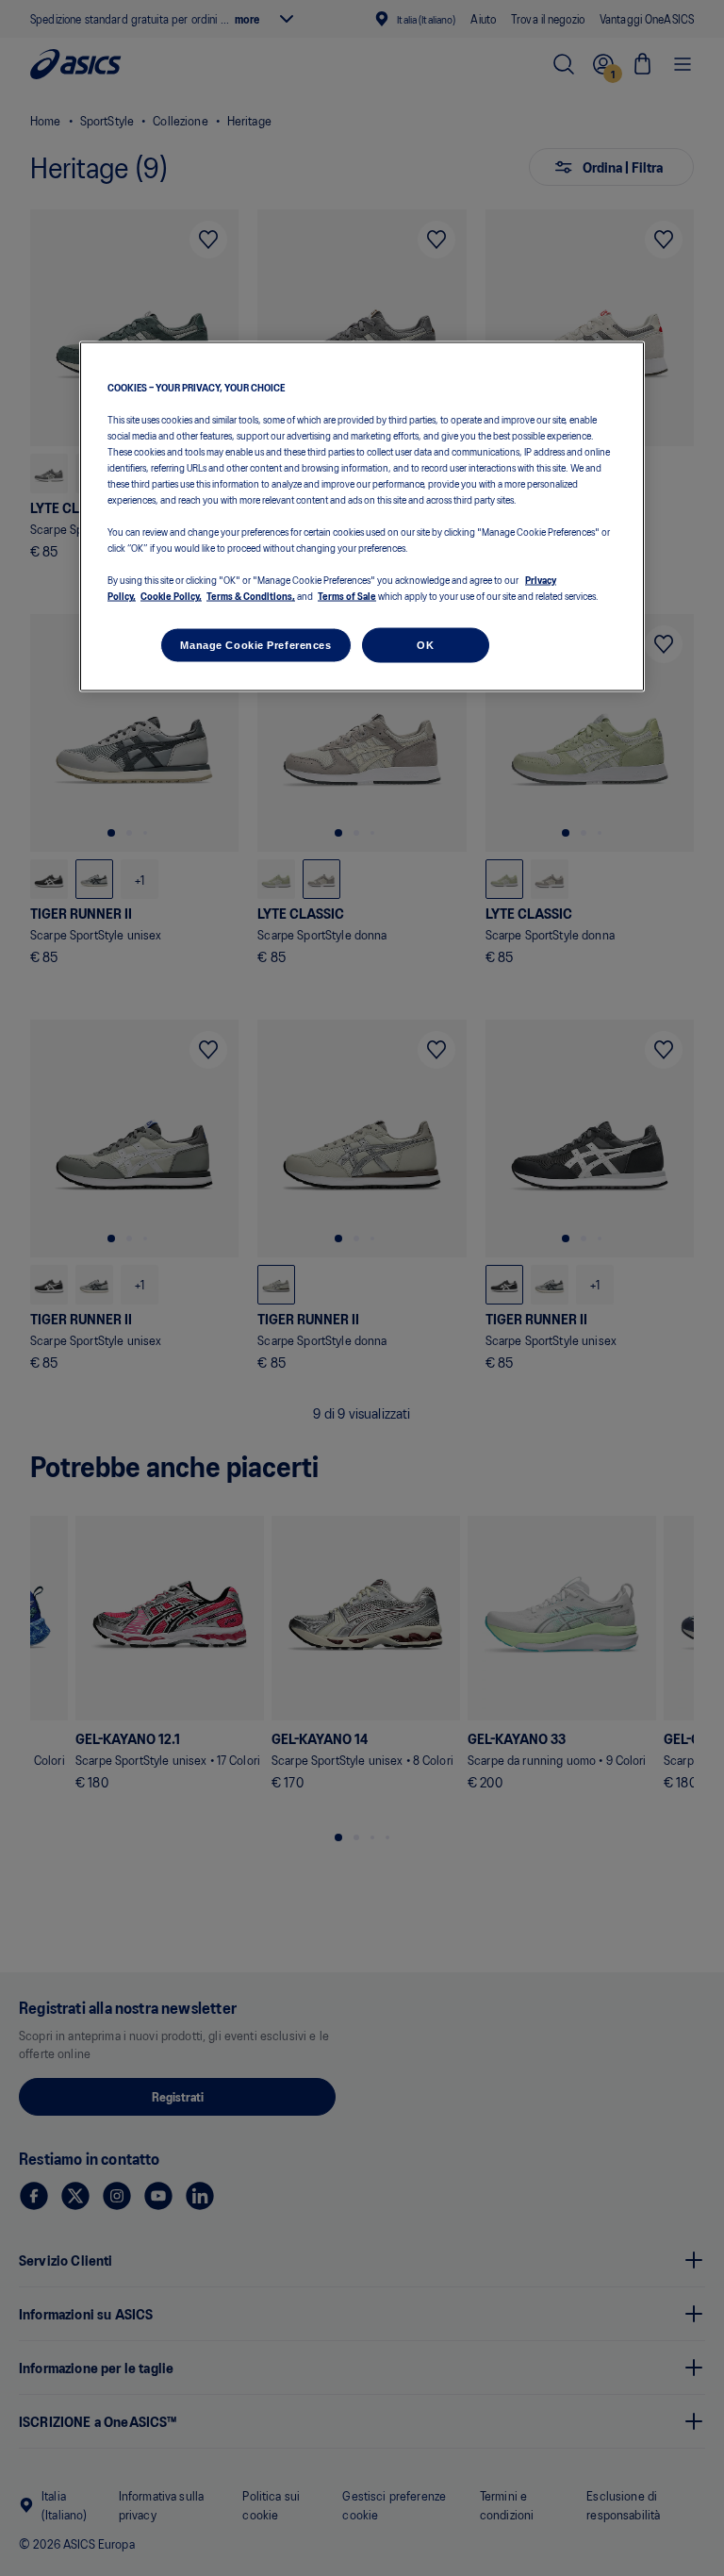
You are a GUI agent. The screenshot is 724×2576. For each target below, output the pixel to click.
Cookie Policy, (171, 595)
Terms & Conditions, (251, 595)
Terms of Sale (347, 595)
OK (425, 644)
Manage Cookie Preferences (255, 644)
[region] (362, 516)
